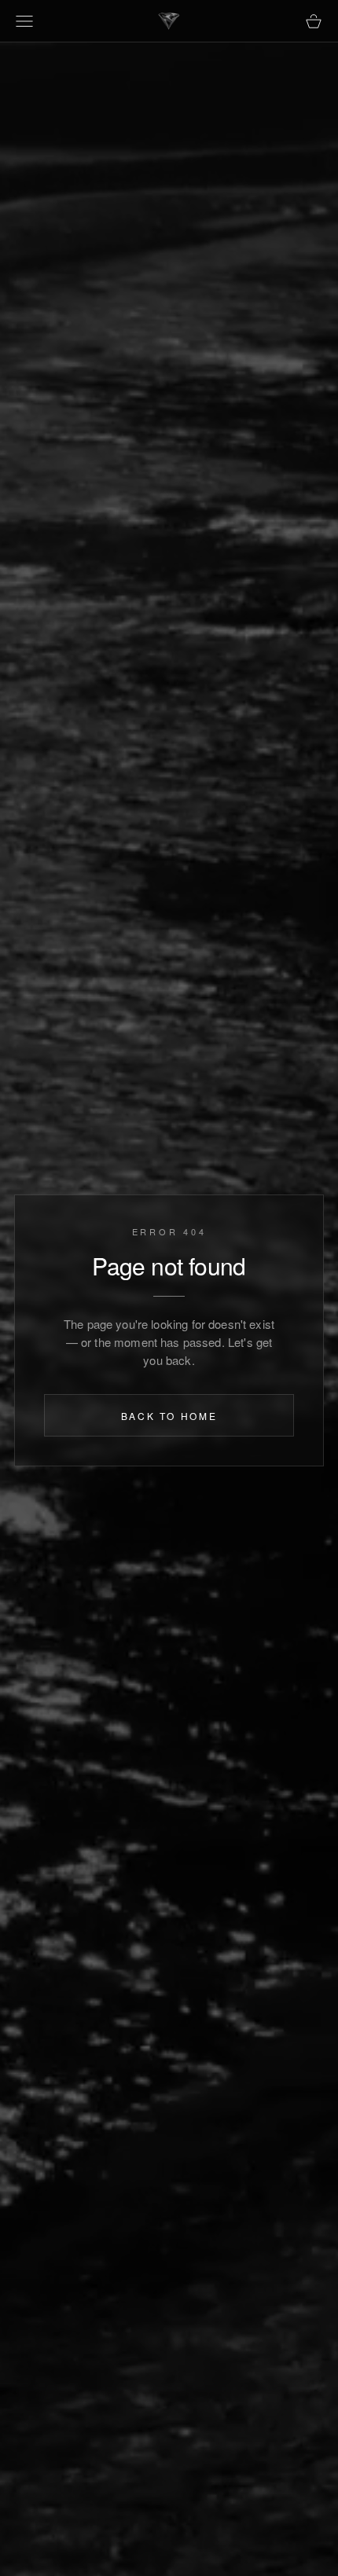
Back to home (169, 1416)
